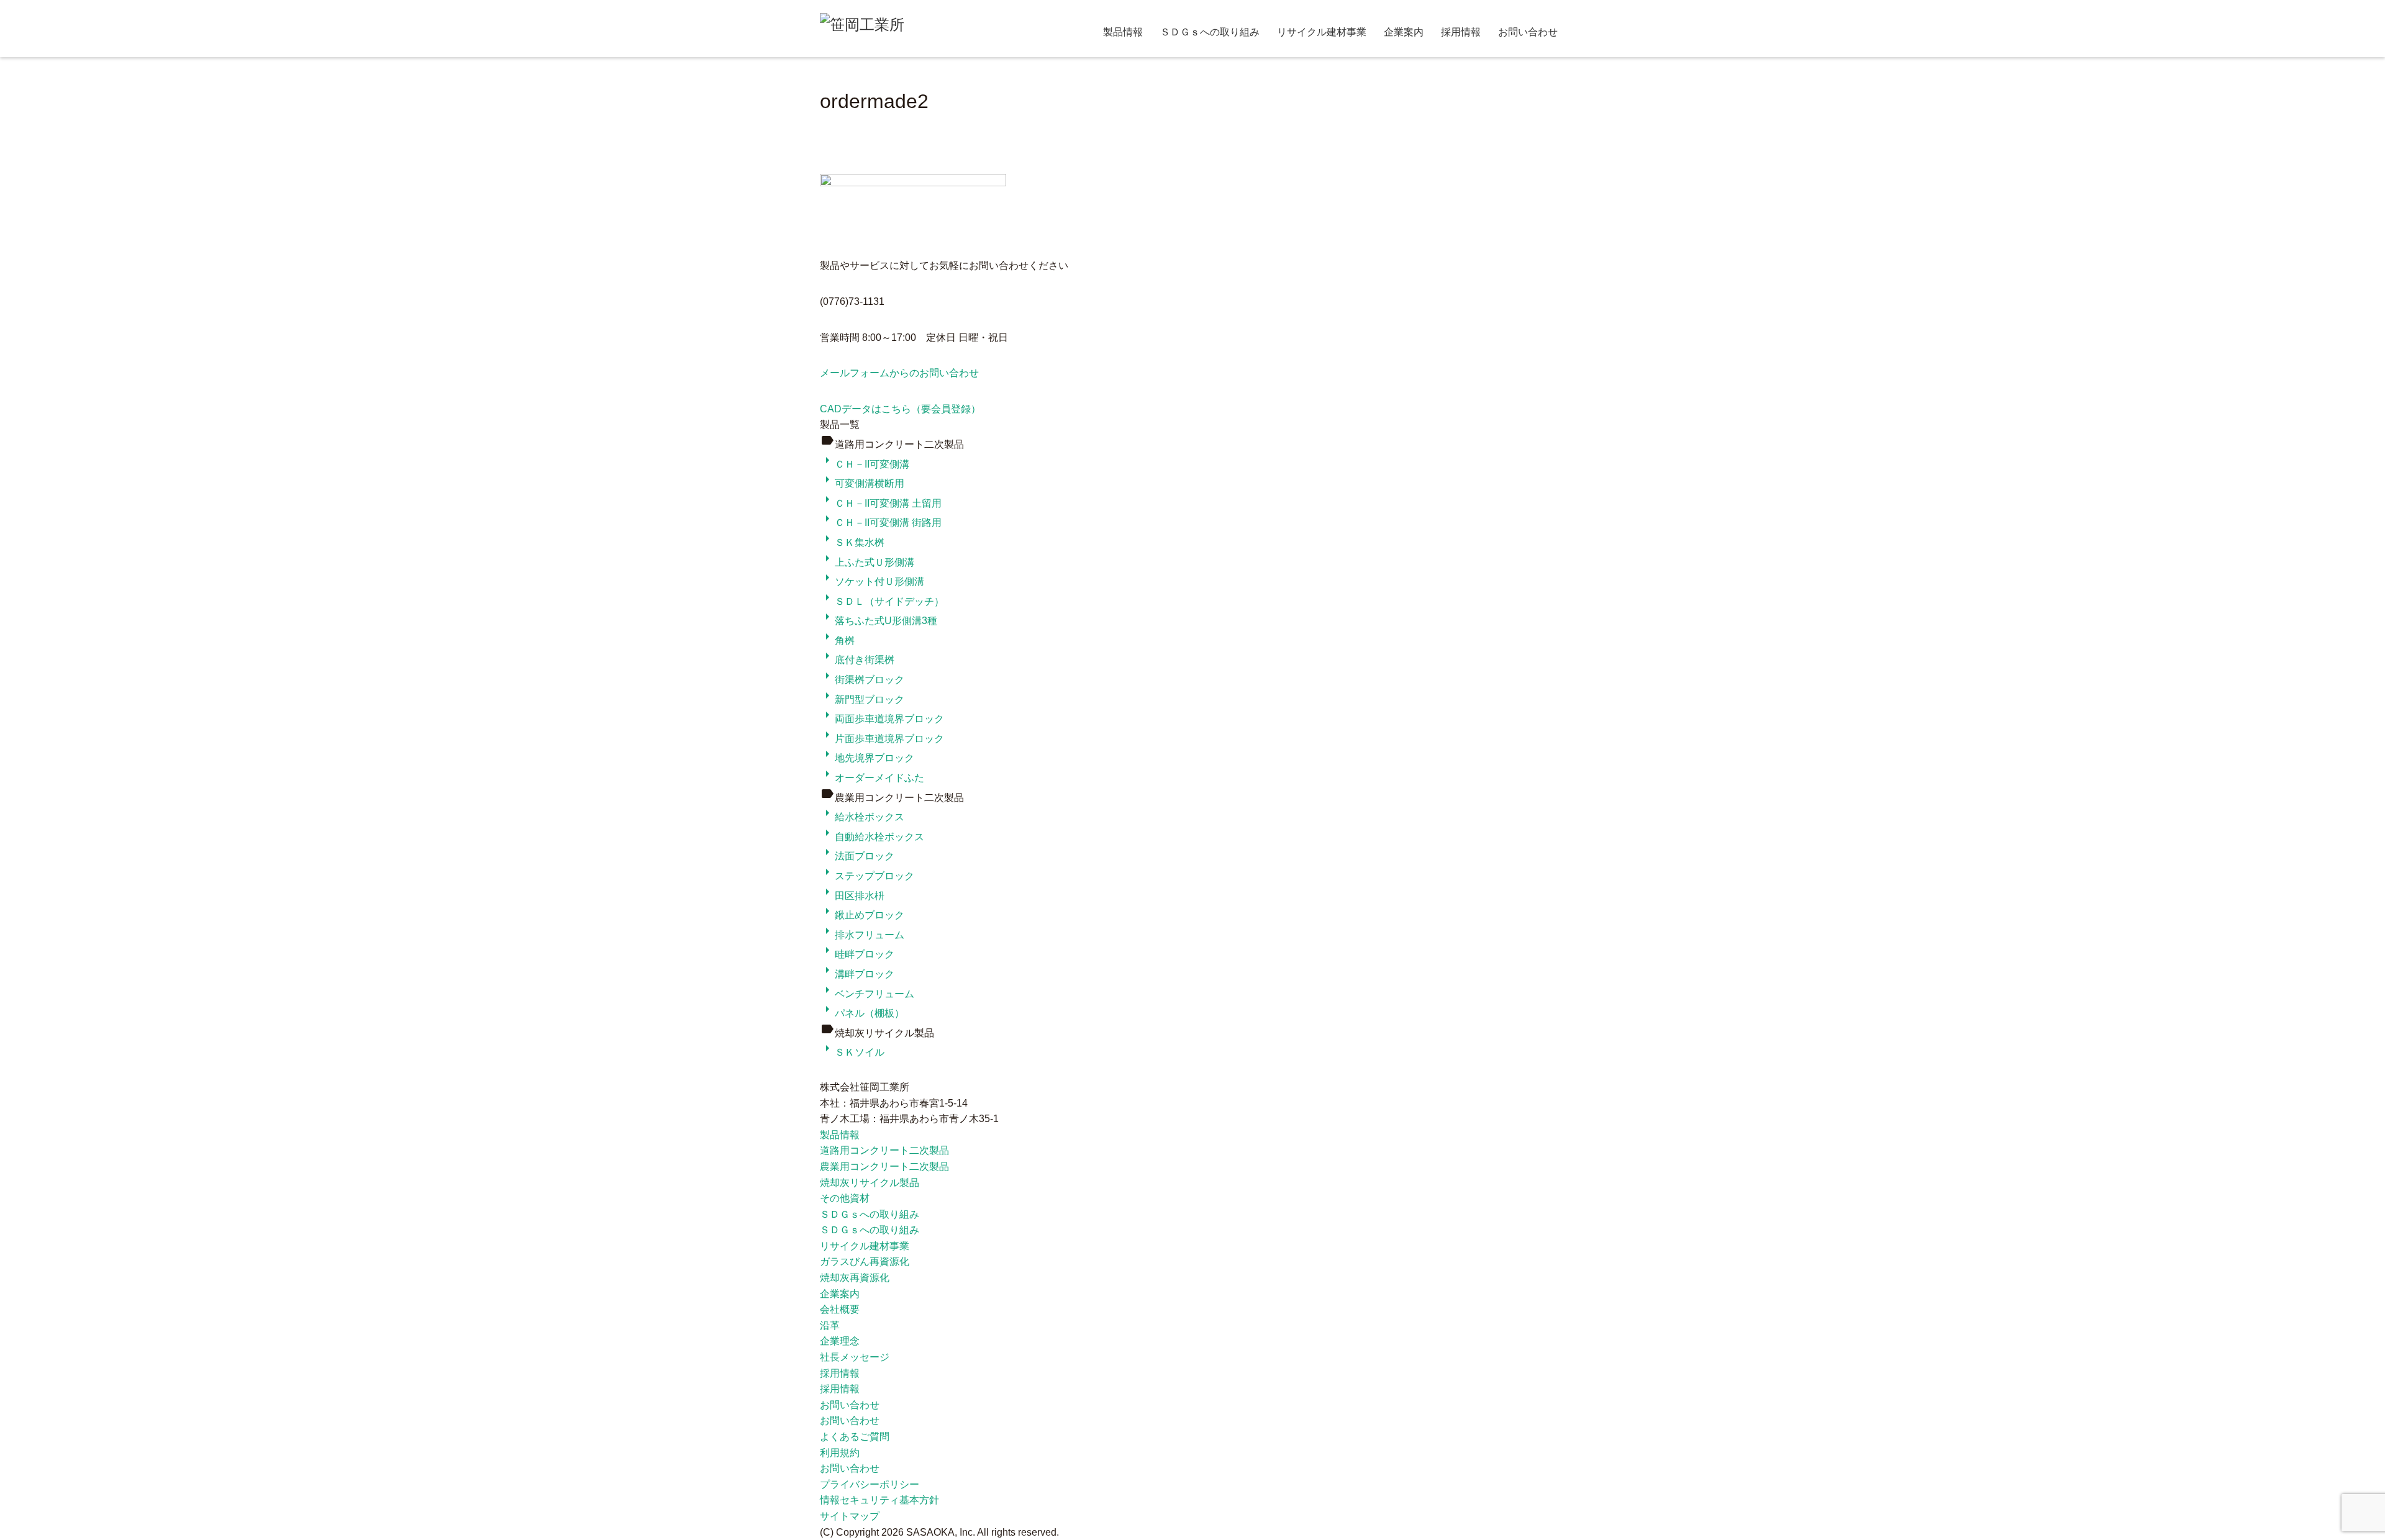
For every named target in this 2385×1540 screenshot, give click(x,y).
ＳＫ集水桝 (852, 542)
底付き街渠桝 (857, 660)
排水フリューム (862, 935)
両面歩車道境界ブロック (882, 719)
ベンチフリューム (867, 994)
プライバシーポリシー (870, 1484)
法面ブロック (857, 856)
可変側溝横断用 (862, 483)
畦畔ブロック (857, 954)
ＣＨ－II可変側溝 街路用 (881, 523)
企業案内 (1404, 32)
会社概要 (840, 1309)
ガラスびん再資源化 (865, 1261)
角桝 (837, 641)
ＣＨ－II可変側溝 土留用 (881, 503)
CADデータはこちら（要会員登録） (900, 409)
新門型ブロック (862, 700)
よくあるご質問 (855, 1437)
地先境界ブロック (867, 758)
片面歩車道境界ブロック (882, 739)
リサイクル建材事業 (1322, 32)
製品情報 (1123, 32)
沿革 (830, 1325)
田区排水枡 (852, 896)
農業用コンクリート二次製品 (884, 1166)
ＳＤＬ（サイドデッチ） (882, 601)
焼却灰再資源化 (855, 1278)
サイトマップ (850, 1516)
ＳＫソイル (852, 1052)
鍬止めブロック (862, 915)
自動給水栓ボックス (872, 837)
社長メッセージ (855, 1357)
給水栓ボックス (862, 817)
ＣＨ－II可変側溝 (865, 464)
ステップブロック (867, 876)
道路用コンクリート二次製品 (884, 1150)
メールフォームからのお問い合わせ (899, 373)
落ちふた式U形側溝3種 (879, 621)
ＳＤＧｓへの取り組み (1210, 32)
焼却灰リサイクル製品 (870, 1183)
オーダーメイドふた (872, 778)
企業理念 (840, 1341)
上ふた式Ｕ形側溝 (867, 562)
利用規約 (840, 1453)
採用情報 (1461, 32)
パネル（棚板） (862, 1013)
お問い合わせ (1528, 32)
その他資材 (845, 1198)
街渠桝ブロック (862, 680)
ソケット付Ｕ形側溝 (872, 582)
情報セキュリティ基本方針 (879, 1500)
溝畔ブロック (857, 974)
